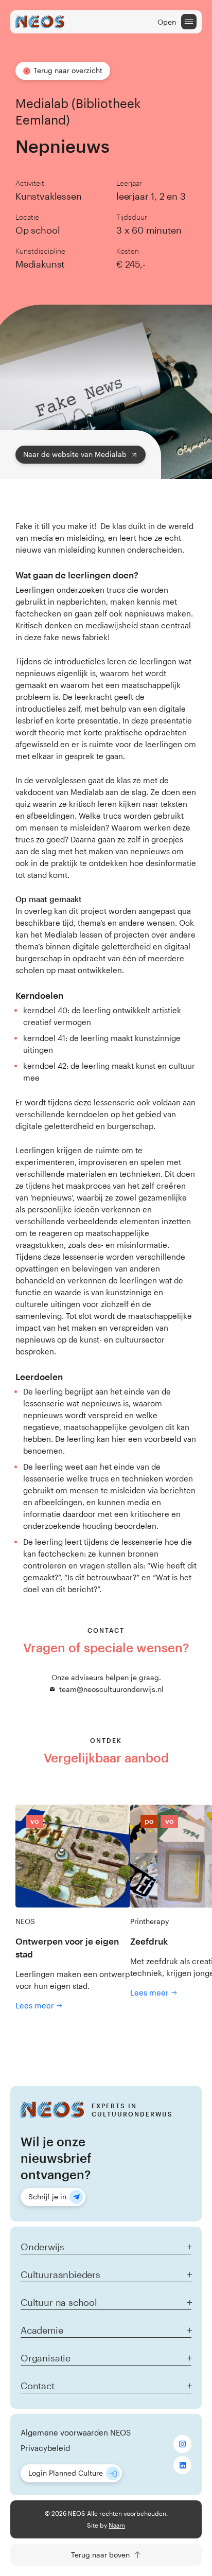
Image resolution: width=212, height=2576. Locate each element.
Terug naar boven (100, 2555)
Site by (106, 2525)
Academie (42, 2330)
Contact (38, 2386)
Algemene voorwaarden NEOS (76, 2432)
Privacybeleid (45, 2448)
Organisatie (46, 2358)
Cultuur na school (59, 2302)
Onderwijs (42, 2247)
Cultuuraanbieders (60, 2274)
